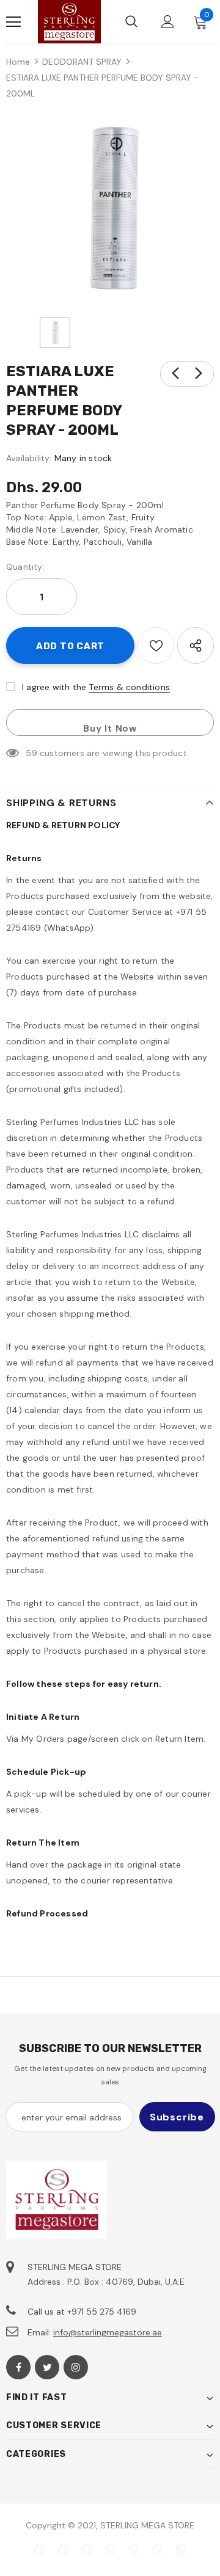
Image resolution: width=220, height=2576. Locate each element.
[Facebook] (18, 2367)
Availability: (29, 458)
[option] (110, 211)
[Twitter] (47, 2367)
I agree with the (54, 687)
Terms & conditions (129, 687)
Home (18, 62)
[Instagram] (76, 2367)
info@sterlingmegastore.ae (108, 2332)
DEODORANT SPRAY (82, 62)
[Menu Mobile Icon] (13, 22)
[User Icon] (168, 22)
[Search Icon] (131, 22)
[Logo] (69, 22)
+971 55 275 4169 (102, 2312)
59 (31, 753)
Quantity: (25, 567)
